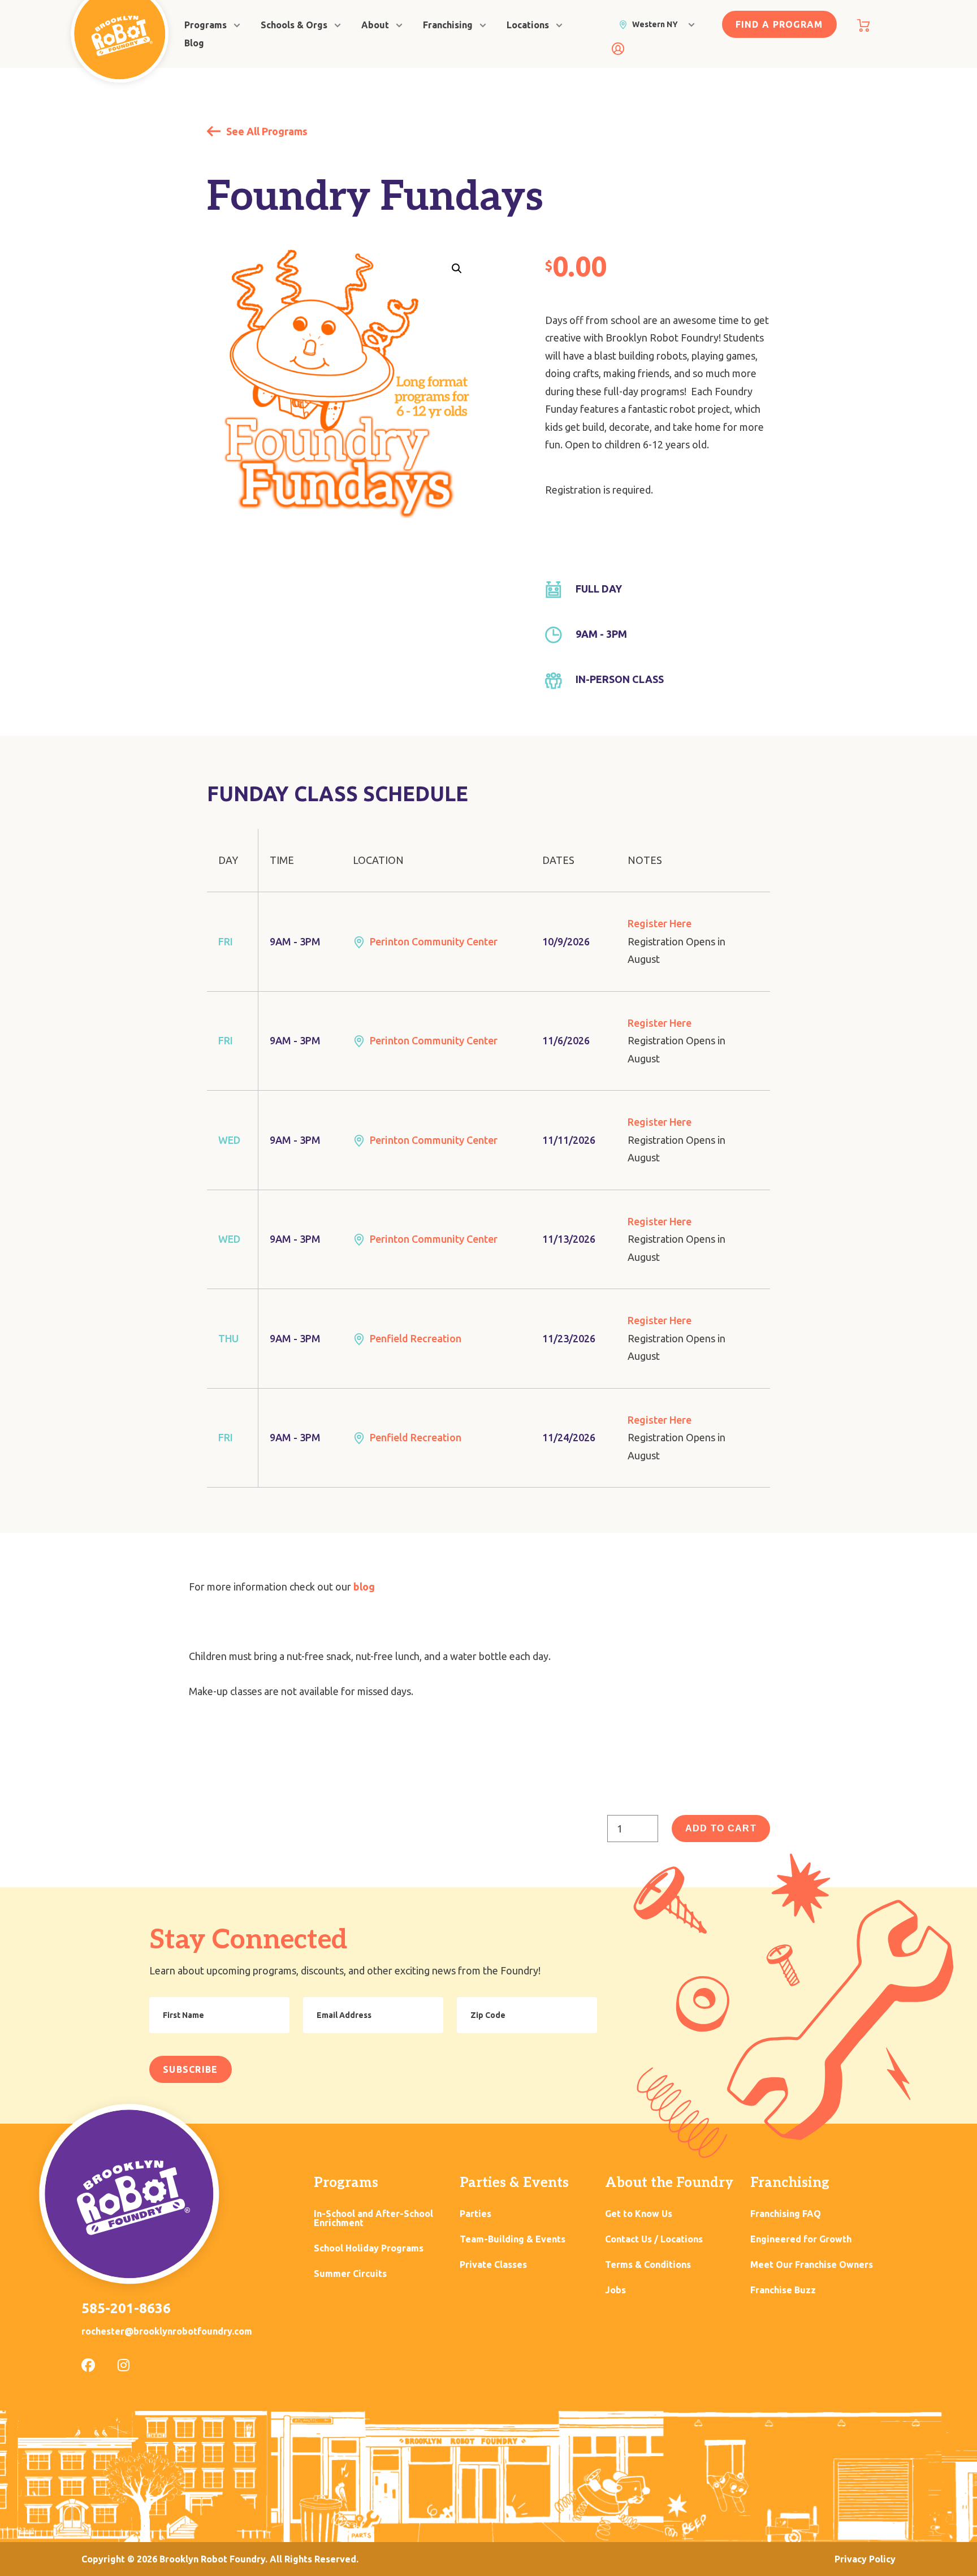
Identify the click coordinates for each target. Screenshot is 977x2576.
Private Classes (493, 2265)
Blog (194, 43)
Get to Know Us (639, 2214)
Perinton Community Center (434, 941)
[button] (457, 269)
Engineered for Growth (801, 2239)
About (375, 25)
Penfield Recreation (416, 1338)
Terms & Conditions (648, 2265)
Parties (475, 2214)
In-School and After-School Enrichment (373, 2218)
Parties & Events (514, 2183)
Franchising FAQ (786, 2214)
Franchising (448, 25)
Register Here (660, 923)
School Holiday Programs (369, 2248)
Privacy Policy (865, 2559)
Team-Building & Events (513, 2239)
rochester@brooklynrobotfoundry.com (167, 2331)
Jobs (615, 2290)
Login (618, 49)
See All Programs (266, 131)
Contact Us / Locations (654, 2239)
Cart (863, 25)
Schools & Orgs (294, 25)
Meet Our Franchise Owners (812, 2265)
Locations (528, 25)
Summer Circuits (350, 2274)
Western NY (655, 24)
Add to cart (721, 1828)
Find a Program (779, 24)
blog (364, 1587)
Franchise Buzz (783, 2290)
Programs (206, 25)
